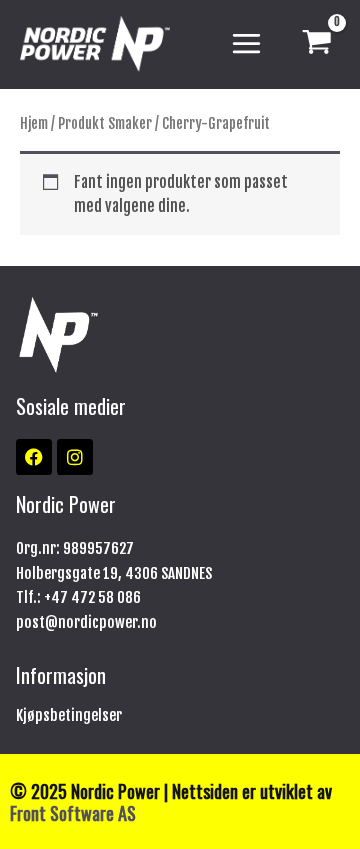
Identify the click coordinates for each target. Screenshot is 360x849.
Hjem (34, 124)
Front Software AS (73, 812)
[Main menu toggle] (246, 44)
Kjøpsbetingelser (69, 715)
